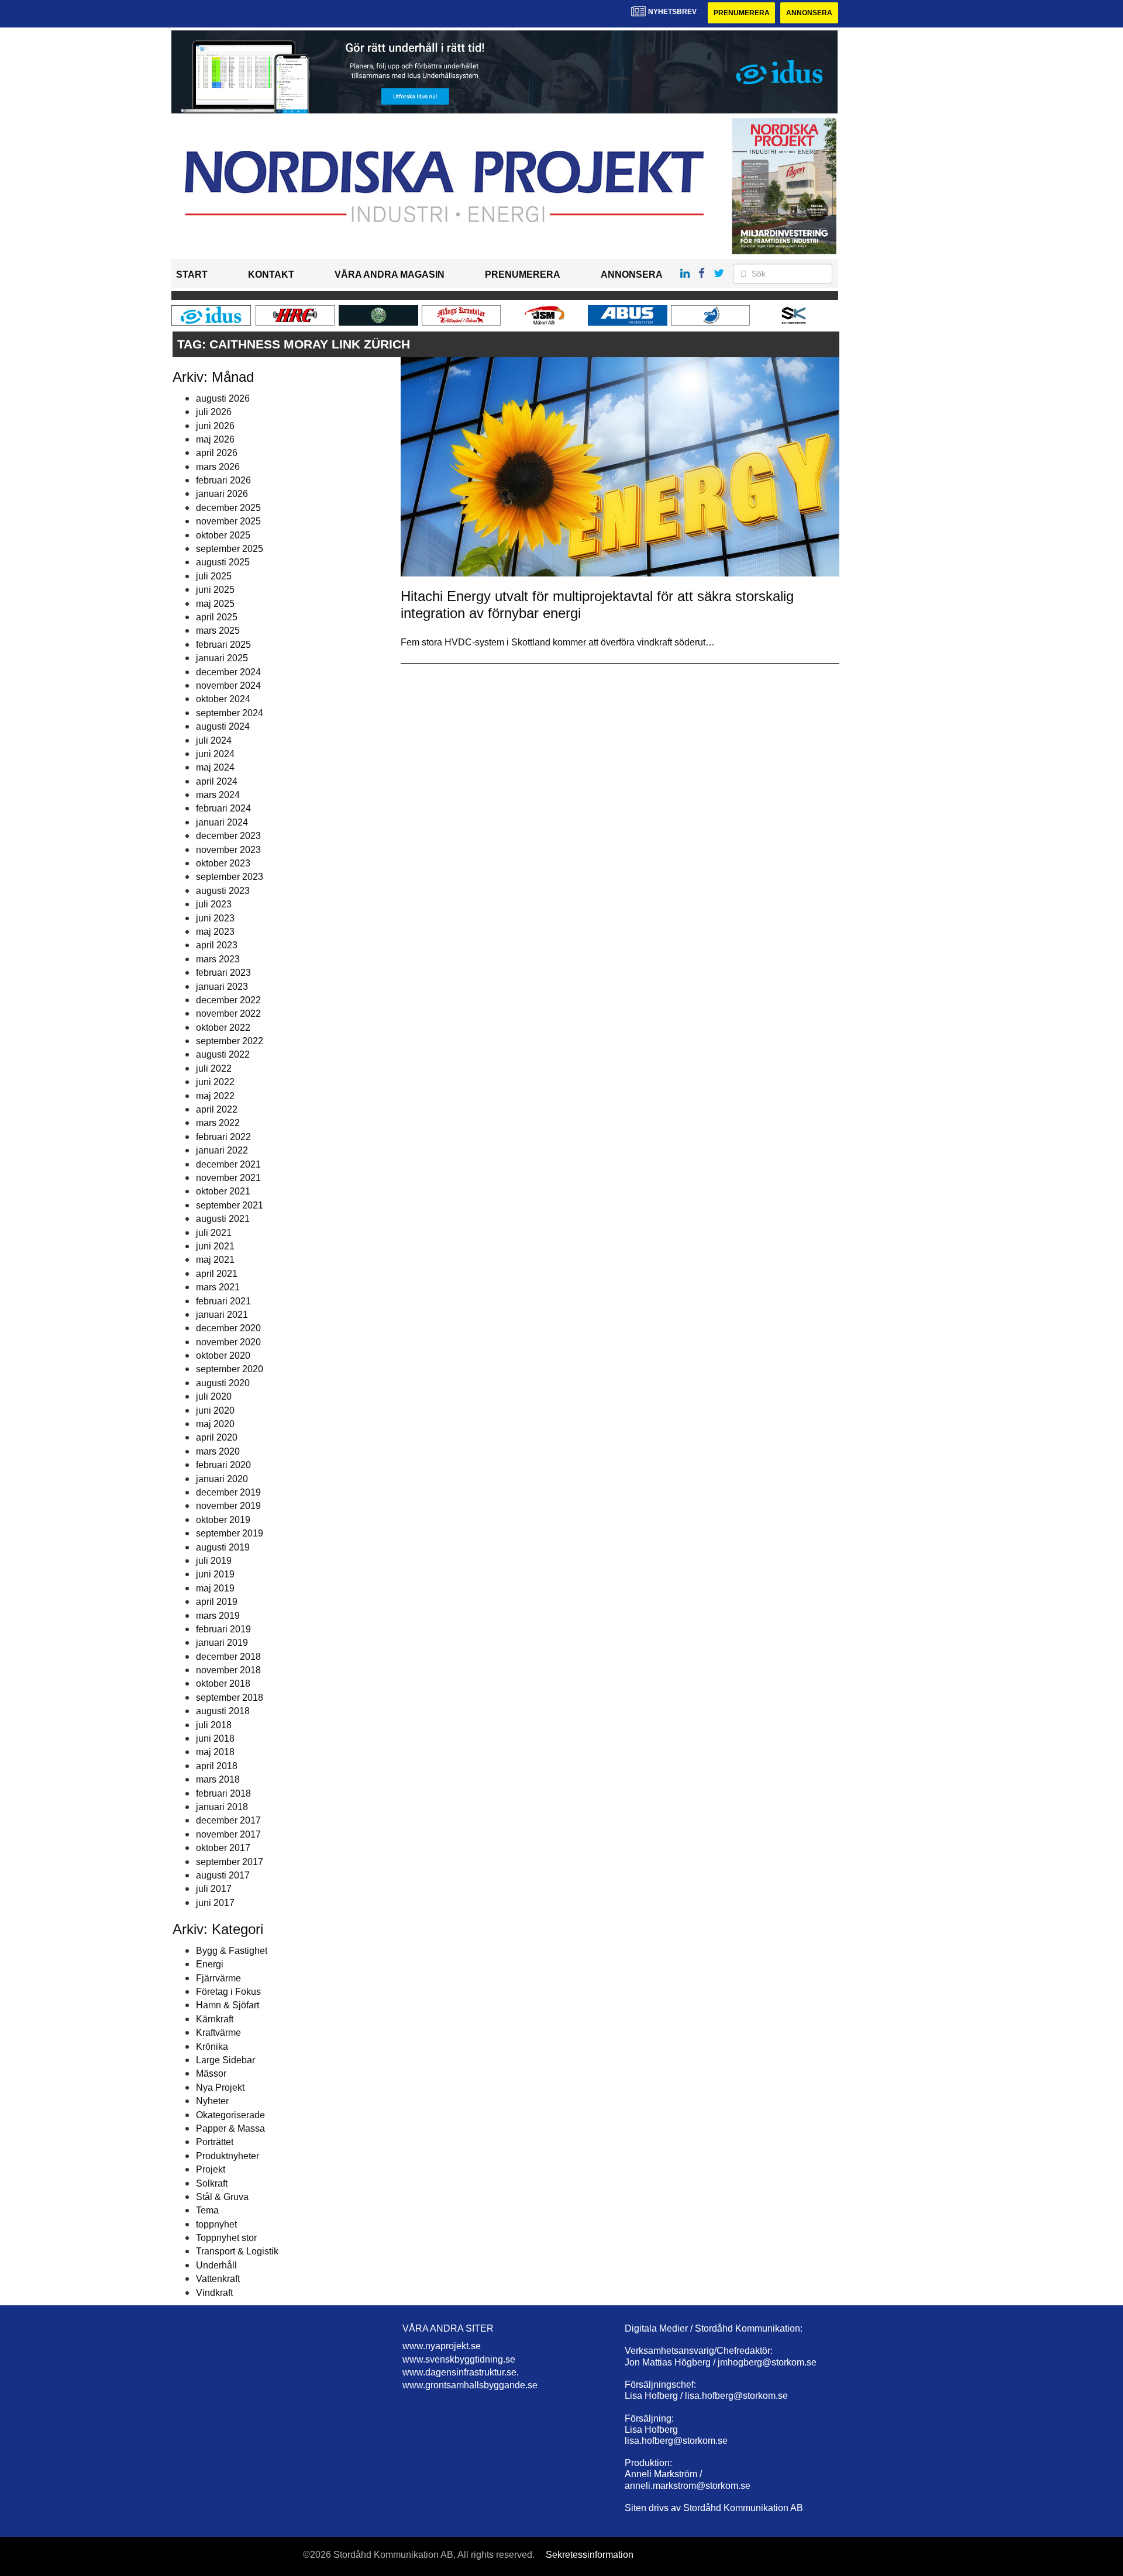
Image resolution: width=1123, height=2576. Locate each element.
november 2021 (228, 1178)
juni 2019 (215, 1574)
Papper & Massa (230, 2128)
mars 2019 (218, 1616)
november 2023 (228, 850)
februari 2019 (223, 1629)
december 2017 (228, 1820)
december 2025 (228, 508)
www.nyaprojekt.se (442, 2346)
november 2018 (228, 1670)
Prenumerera (742, 13)
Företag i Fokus (228, 1992)
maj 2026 (215, 439)
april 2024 (217, 781)
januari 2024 (222, 822)
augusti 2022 (223, 1054)
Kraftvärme (218, 2033)
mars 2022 (218, 1123)
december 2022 (228, 1000)
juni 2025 (215, 590)
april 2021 (217, 1274)
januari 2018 (222, 1807)
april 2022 (217, 1109)
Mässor (211, 2073)
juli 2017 (214, 1889)
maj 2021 (215, 1260)
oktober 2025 (223, 535)
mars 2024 (218, 795)
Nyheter (212, 2101)
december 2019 (228, 1492)
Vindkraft (214, 2293)
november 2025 (228, 521)
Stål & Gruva (222, 2197)
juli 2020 (214, 1396)
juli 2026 (214, 412)
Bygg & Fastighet (232, 1951)
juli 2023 (214, 904)
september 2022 (230, 1041)
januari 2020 (222, 1479)
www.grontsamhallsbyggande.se (470, 2385)
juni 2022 (215, 1082)
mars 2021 (218, 1287)
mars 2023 (218, 959)
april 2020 (217, 1437)
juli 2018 (214, 1725)
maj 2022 (215, 1096)
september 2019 (230, 1533)
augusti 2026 (223, 398)
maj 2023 (215, 932)
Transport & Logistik (237, 2251)
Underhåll (216, 2265)
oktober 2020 (223, 1356)
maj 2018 (215, 1752)
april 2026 (217, 453)
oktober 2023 (223, 863)
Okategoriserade (230, 2115)
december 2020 (228, 1328)
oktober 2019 (223, 1520)
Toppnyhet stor (226, 2238)
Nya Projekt (220, 2088)
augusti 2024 (223, 726)
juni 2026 (215, 426)
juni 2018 (215, 1738)
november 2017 (228, 1834)
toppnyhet (216, 2224)
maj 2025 (215, 604)
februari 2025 (223, 645)
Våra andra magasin (390, 274)
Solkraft (212, 2183)
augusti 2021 (223, 1219)
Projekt (211, 2169)
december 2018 (228, 1657)
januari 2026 (222, 494)
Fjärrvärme (218, 1978)
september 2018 (230, 1698)
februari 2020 (223, 1465)
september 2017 (230, 1862)
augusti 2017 (223, 1875)
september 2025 (230, 549)
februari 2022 (223, 1137)
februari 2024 (223, 808)
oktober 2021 (223, 1191)
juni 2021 (215, 1246)
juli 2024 (214, 740)
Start (192, 274)
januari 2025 (222, 658)
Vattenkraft (218, 2279)
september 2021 (230, 1205)
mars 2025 (218, 631)
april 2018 (217, 1766)
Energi (210, 1964)
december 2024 (228, 672)
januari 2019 (222, 1643)
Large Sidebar (225, 2060)
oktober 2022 (223, 1028)
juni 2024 (215, 754)
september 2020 (230, 1369)
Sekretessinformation (590, 2555)
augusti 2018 (223, 1711)
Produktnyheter (228, 2156)
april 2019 (217, 1602)
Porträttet (215, 2142)
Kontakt (271, 274)
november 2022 (228, 1014)
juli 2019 (214, 1561)
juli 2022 (214, 1068)
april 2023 (217, 945)
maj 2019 (215, 1588)
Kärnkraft (215, 2019)
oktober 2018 (223, 1684)
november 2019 (228, 1506)
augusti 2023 (223, 891)
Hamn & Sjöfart (228, 2005)
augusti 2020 (223, 1383)
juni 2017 (215, 1903)
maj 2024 (215, 767)
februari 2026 (223, 480)
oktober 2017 (223, 1848)
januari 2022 (222, 1150)
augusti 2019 (223, 1547)
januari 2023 (222, 987)
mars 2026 (218, 467)
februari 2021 (223, 1301)
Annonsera (809, 13)
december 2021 (228, 1164)
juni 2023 (215, 918)
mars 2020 (218, 1451)
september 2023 (230, 877)
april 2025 (217, 617)
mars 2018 (218, 1779)
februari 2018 (223, 1793)
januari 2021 (222, 1315)
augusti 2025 (223, 562)
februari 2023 (223, 973)
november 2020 (228, 1342)
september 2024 (230, 713)
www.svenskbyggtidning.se (459, 2359)
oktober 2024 (223, 699)
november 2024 (228, 686)
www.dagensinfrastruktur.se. (461, 2372)
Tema (207, 2210)
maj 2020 (215, 1424)
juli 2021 (214, 1233)
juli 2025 (214, 576)
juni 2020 (215, 1410)
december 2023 (228, 836)
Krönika (212, 2047)
